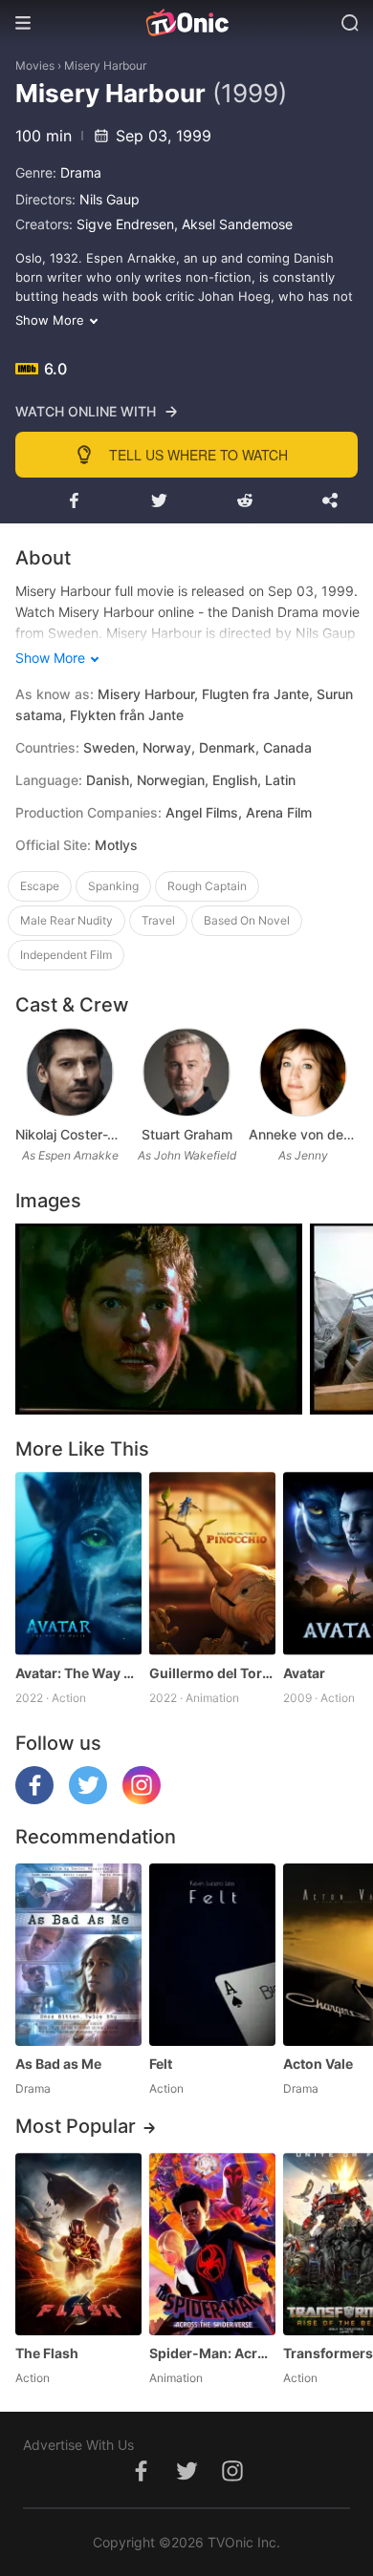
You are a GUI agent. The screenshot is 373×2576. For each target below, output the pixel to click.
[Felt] (212, 1955)
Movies (35, 65)
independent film (66, 955)
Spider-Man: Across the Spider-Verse (212, 2353)
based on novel (247, 920)
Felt (161, 2064)
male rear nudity (66, 920)
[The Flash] (78, 2244)
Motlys (116, 845)
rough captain (207, 886)
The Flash (47, 2353)
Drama (81, 172)
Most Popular (76, 2126)
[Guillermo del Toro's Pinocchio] (212, 1563)
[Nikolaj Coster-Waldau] (69, 1072)
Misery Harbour (105, 65)
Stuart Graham (187, 1134)
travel (158, 920)
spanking (113, 886)
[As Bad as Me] (78, 1955)
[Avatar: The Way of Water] (78, 1563)
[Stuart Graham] (186, 1072)
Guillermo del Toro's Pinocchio (212, 1673)
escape (40, 886)
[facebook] (34, 1799)
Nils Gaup (110, 199)
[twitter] (88, 1799)
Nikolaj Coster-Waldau (70, 1134)
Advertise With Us (78, 2445)
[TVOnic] (186, 23)
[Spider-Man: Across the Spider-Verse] (212, 2244)
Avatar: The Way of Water (78, 1673)
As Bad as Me (58, 2064)
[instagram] (142, 1799)
